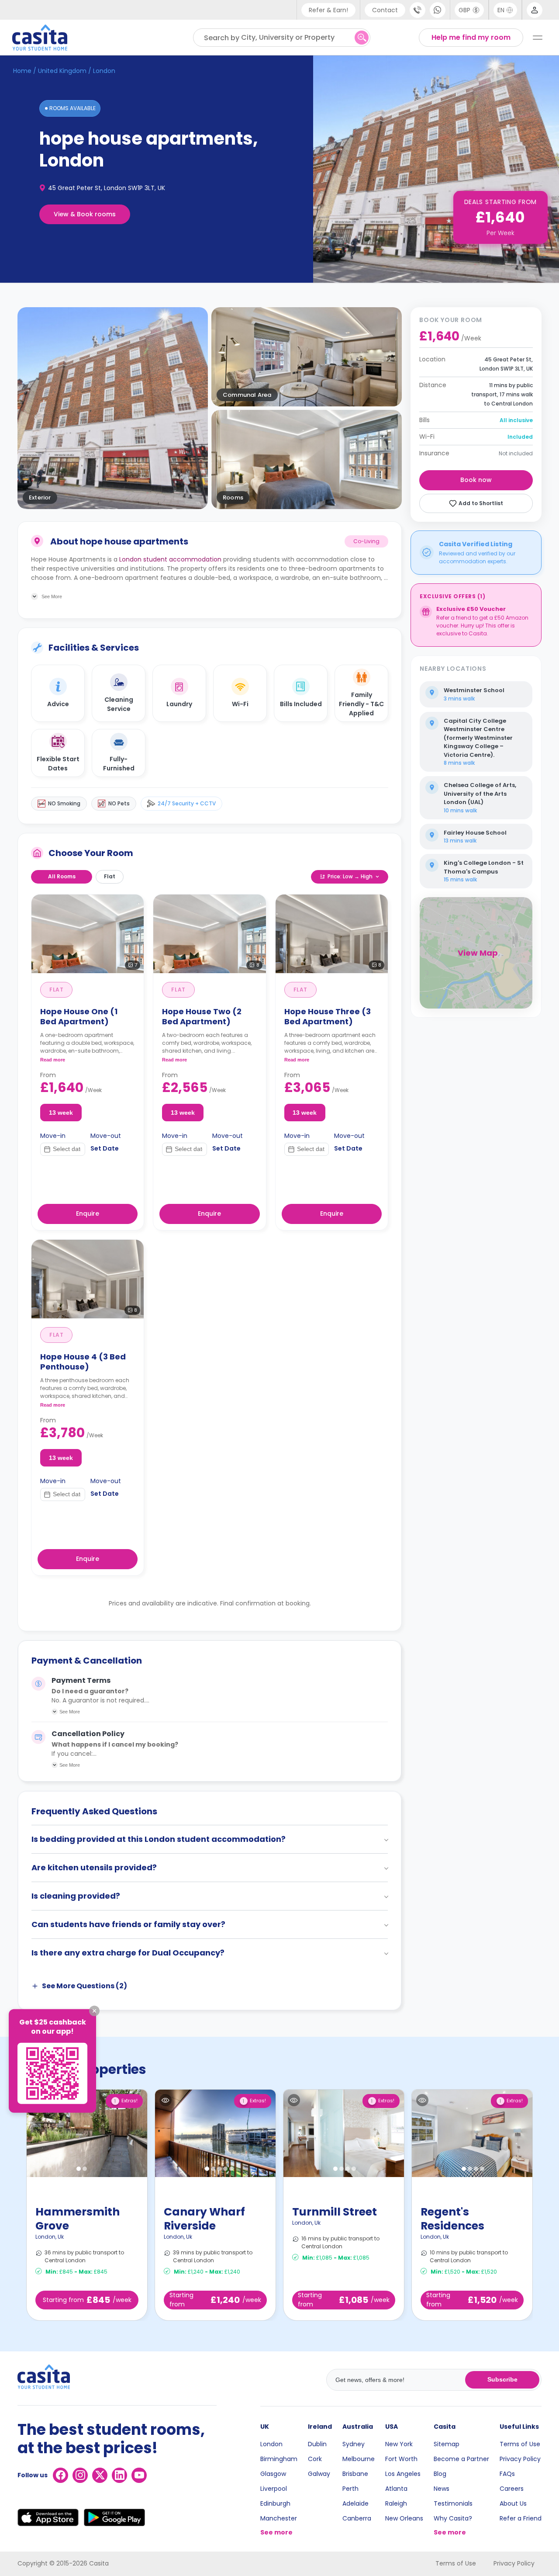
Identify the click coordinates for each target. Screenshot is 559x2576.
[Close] (94, 2011)
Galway (319, 2474)
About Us (513, 2503)
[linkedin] (119, 2475)
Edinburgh (275, 2503)
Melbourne (359, 2459)
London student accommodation (170, 559)
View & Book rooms (85, 214)
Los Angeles (403, 2474)
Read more (53, 1060)
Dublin (317, 2444)
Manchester (279, 2518)
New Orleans (404, 2518)
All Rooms (62, 876)
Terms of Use (520, 2444)
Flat (110, 876)
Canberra (357, 2518)
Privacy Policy (520, 2459)
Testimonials (453, 2503)
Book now (476, 480)
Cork (315, 2459)
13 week (61, 1113)
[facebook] (60, 2475)
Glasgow (273, 2474)
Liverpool (274, 2489)
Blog (440, 2474)
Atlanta (396, 2489)
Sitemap (447, 2444)
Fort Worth (401, 2459)
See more (276, 2532)
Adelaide (355, 2503)
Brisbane (355, 2474)
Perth (350, 2489)
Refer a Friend (521, 2518)
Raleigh (396, 2503)
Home (22, 71)
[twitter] (100, 2475)
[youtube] (139, 2475)
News (442, 2489)
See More (70, 1712)
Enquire (88, 1213)
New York (399, 2444)
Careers (512, 2489)
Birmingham (279, 2459)
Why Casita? (453, 2518)
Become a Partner (461, 2459)
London (271, 2444)
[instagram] (80, 2475)
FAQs (507, 2474)
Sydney (354, 2444)
